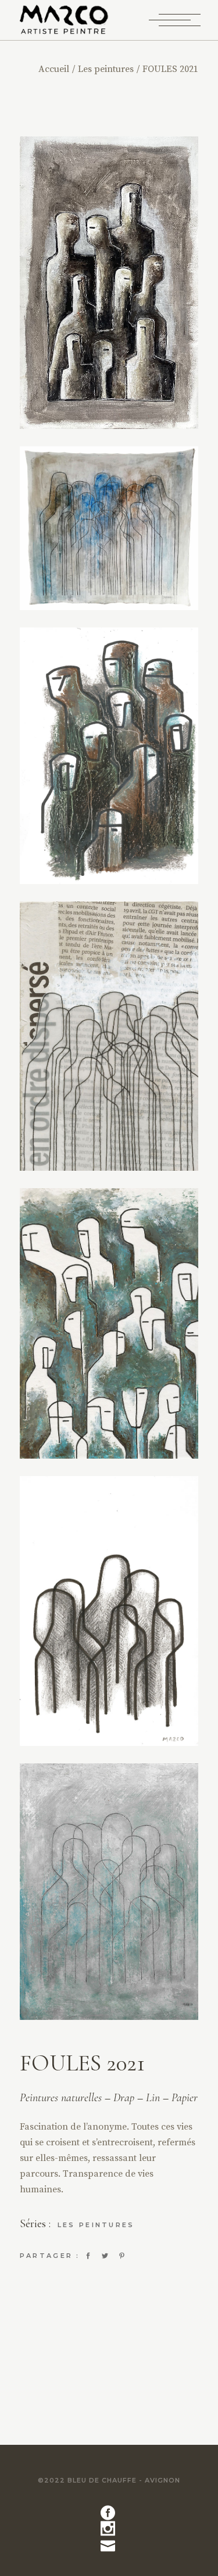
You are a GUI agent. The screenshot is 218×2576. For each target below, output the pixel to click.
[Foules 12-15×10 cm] (109, 1036)
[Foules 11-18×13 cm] (109, 1324)
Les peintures (96, 2225)
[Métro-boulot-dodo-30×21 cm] (109, 1892)
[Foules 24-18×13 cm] (109, 756)
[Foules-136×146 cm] (109, 528)
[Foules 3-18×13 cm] (109, 1611)
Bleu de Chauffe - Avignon (124, 2480)
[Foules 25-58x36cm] (109, 283)
